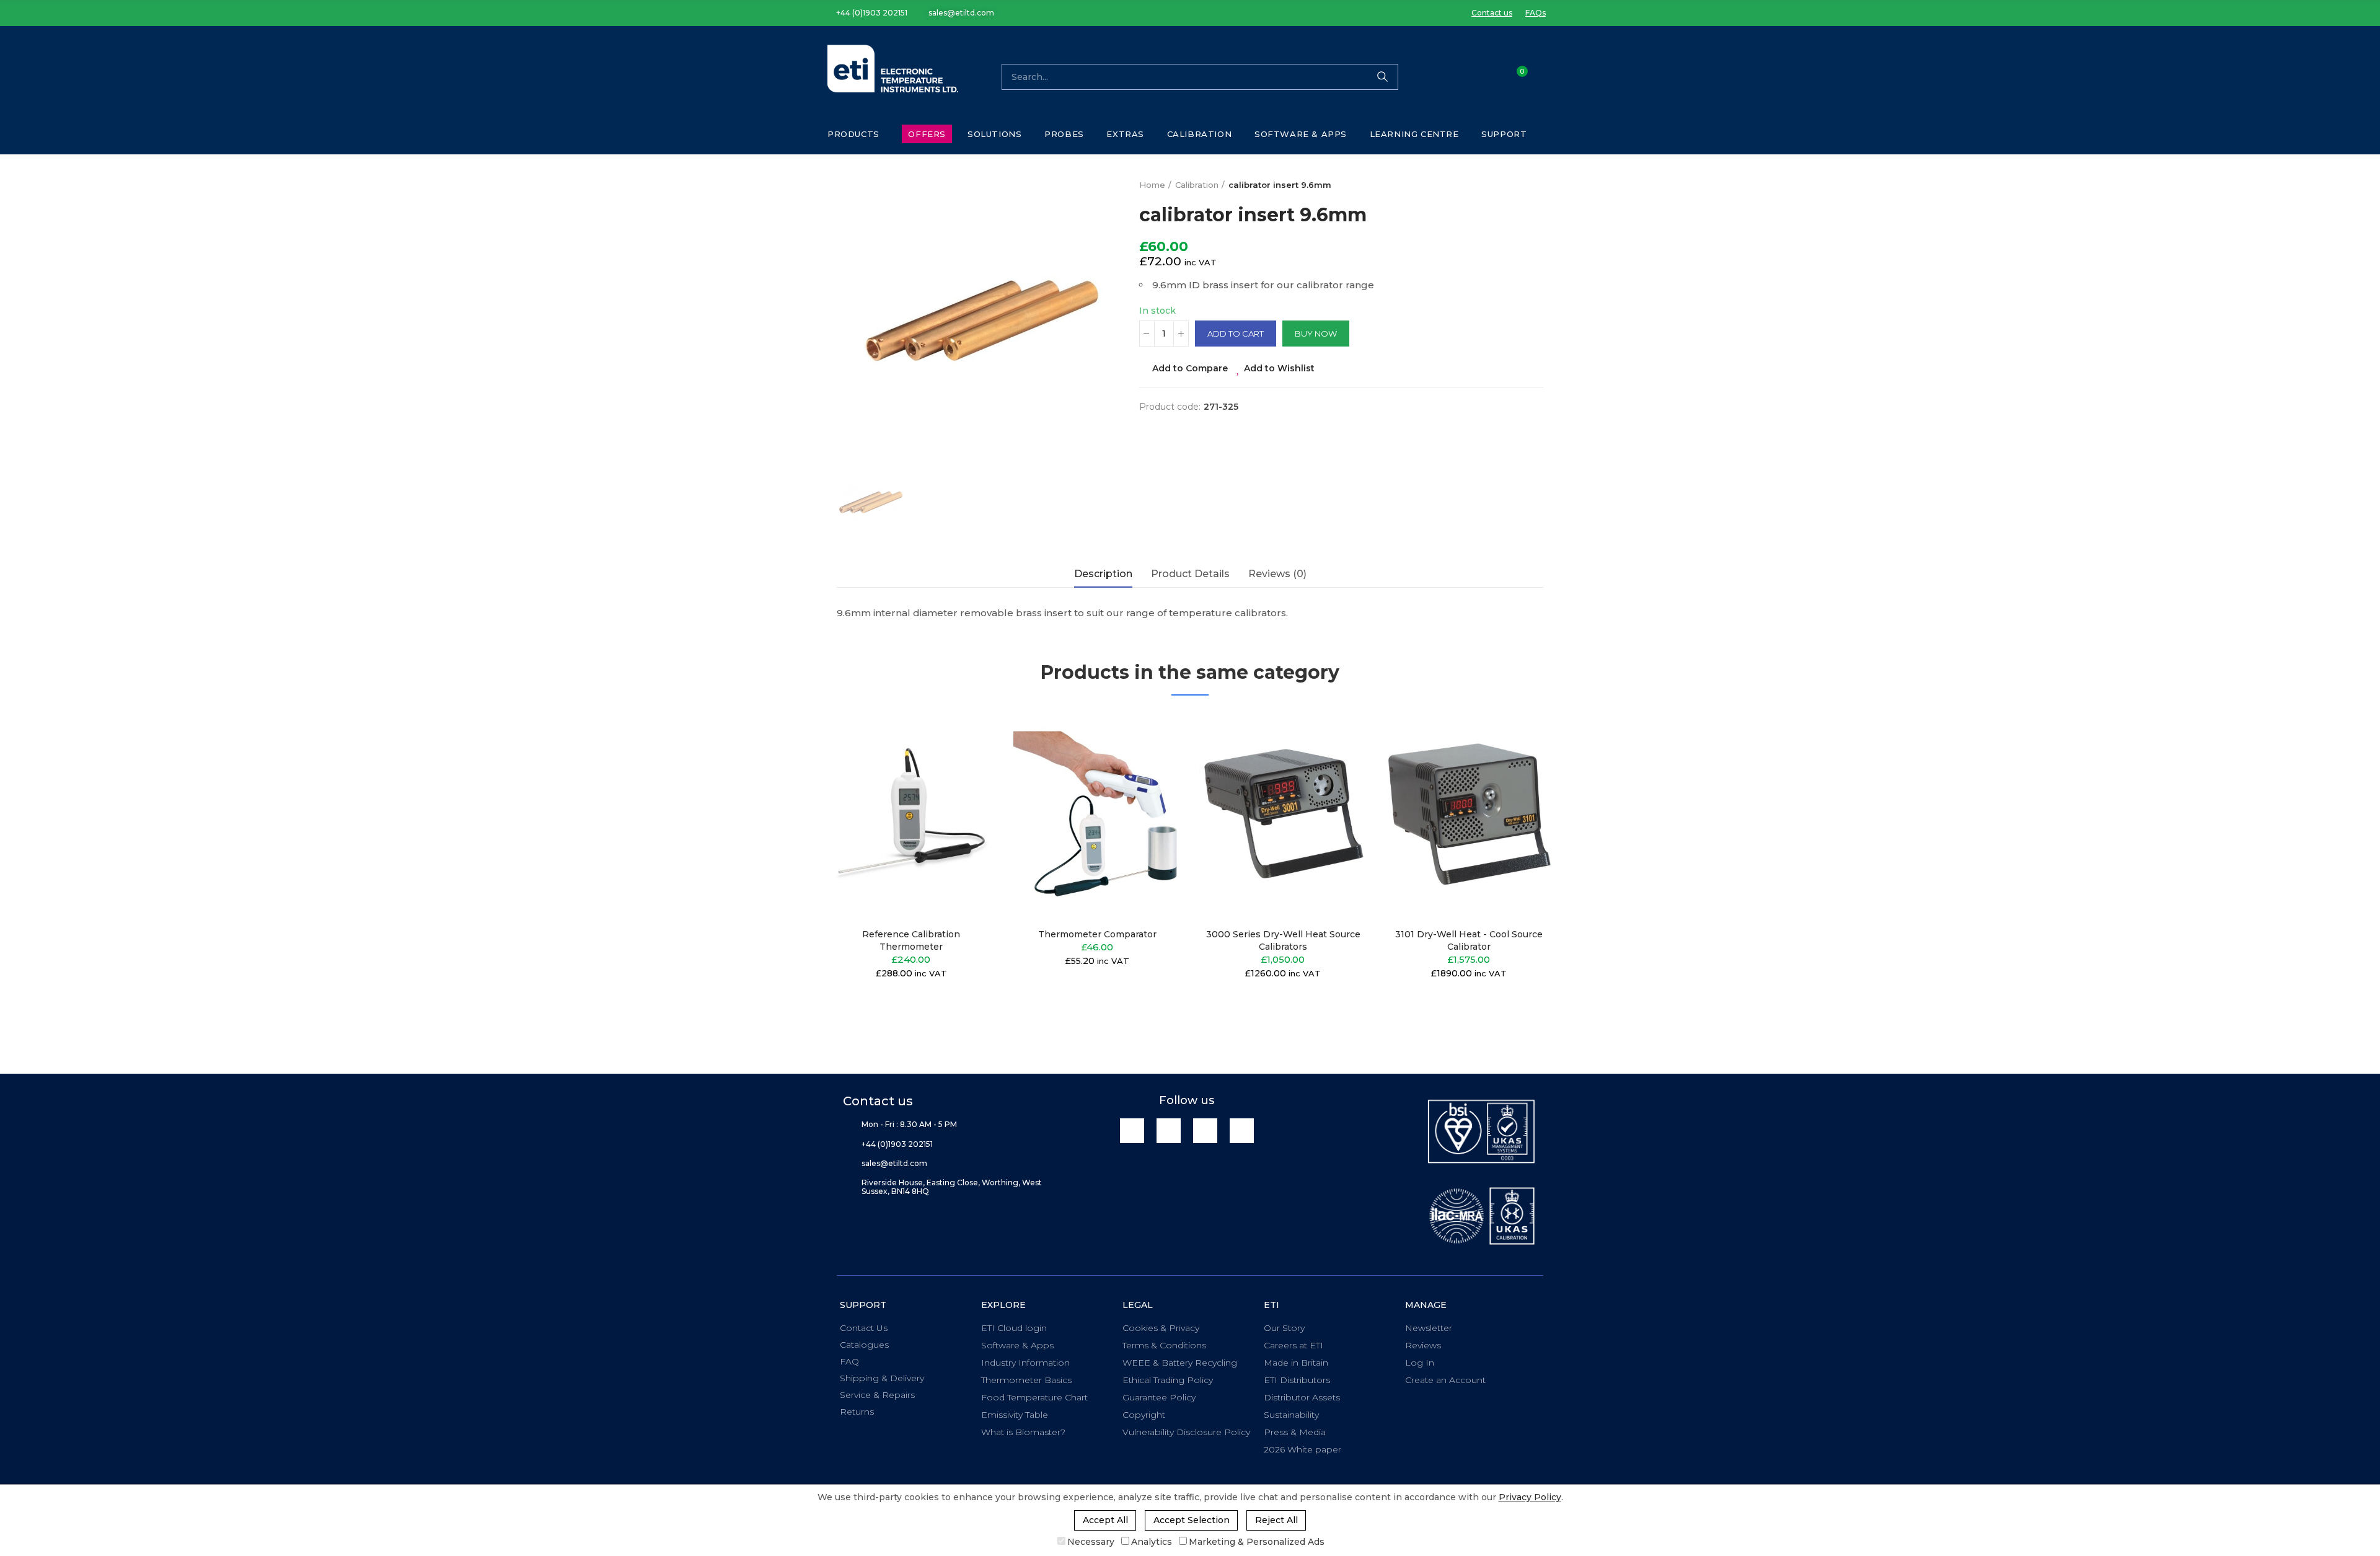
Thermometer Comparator (1097, 934)
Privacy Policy (1530, 1497)
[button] (867, 13)
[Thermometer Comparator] (1097, 815)
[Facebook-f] (1169, 1130)
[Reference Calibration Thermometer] (911, 815)
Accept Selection (1192, 1520)
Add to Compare (1190, 368)
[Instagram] (1242, 1130)
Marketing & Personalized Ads (1257, 1542)
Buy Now (1316, 334)
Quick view (964, 782)
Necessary (1091, 1542)
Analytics (1152, 1542)
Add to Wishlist (1279, 368)
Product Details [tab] (1190, 574)
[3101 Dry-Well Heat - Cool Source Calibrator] (1469, 815)
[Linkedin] (1132, 1130)
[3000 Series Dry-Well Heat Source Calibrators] (1283, 815)
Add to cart (1236, 334)
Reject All (1276, 1520)
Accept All (1105, 1520)
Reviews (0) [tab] (1277, 574)
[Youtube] (1205, 1130)
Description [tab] (1103, 574)
